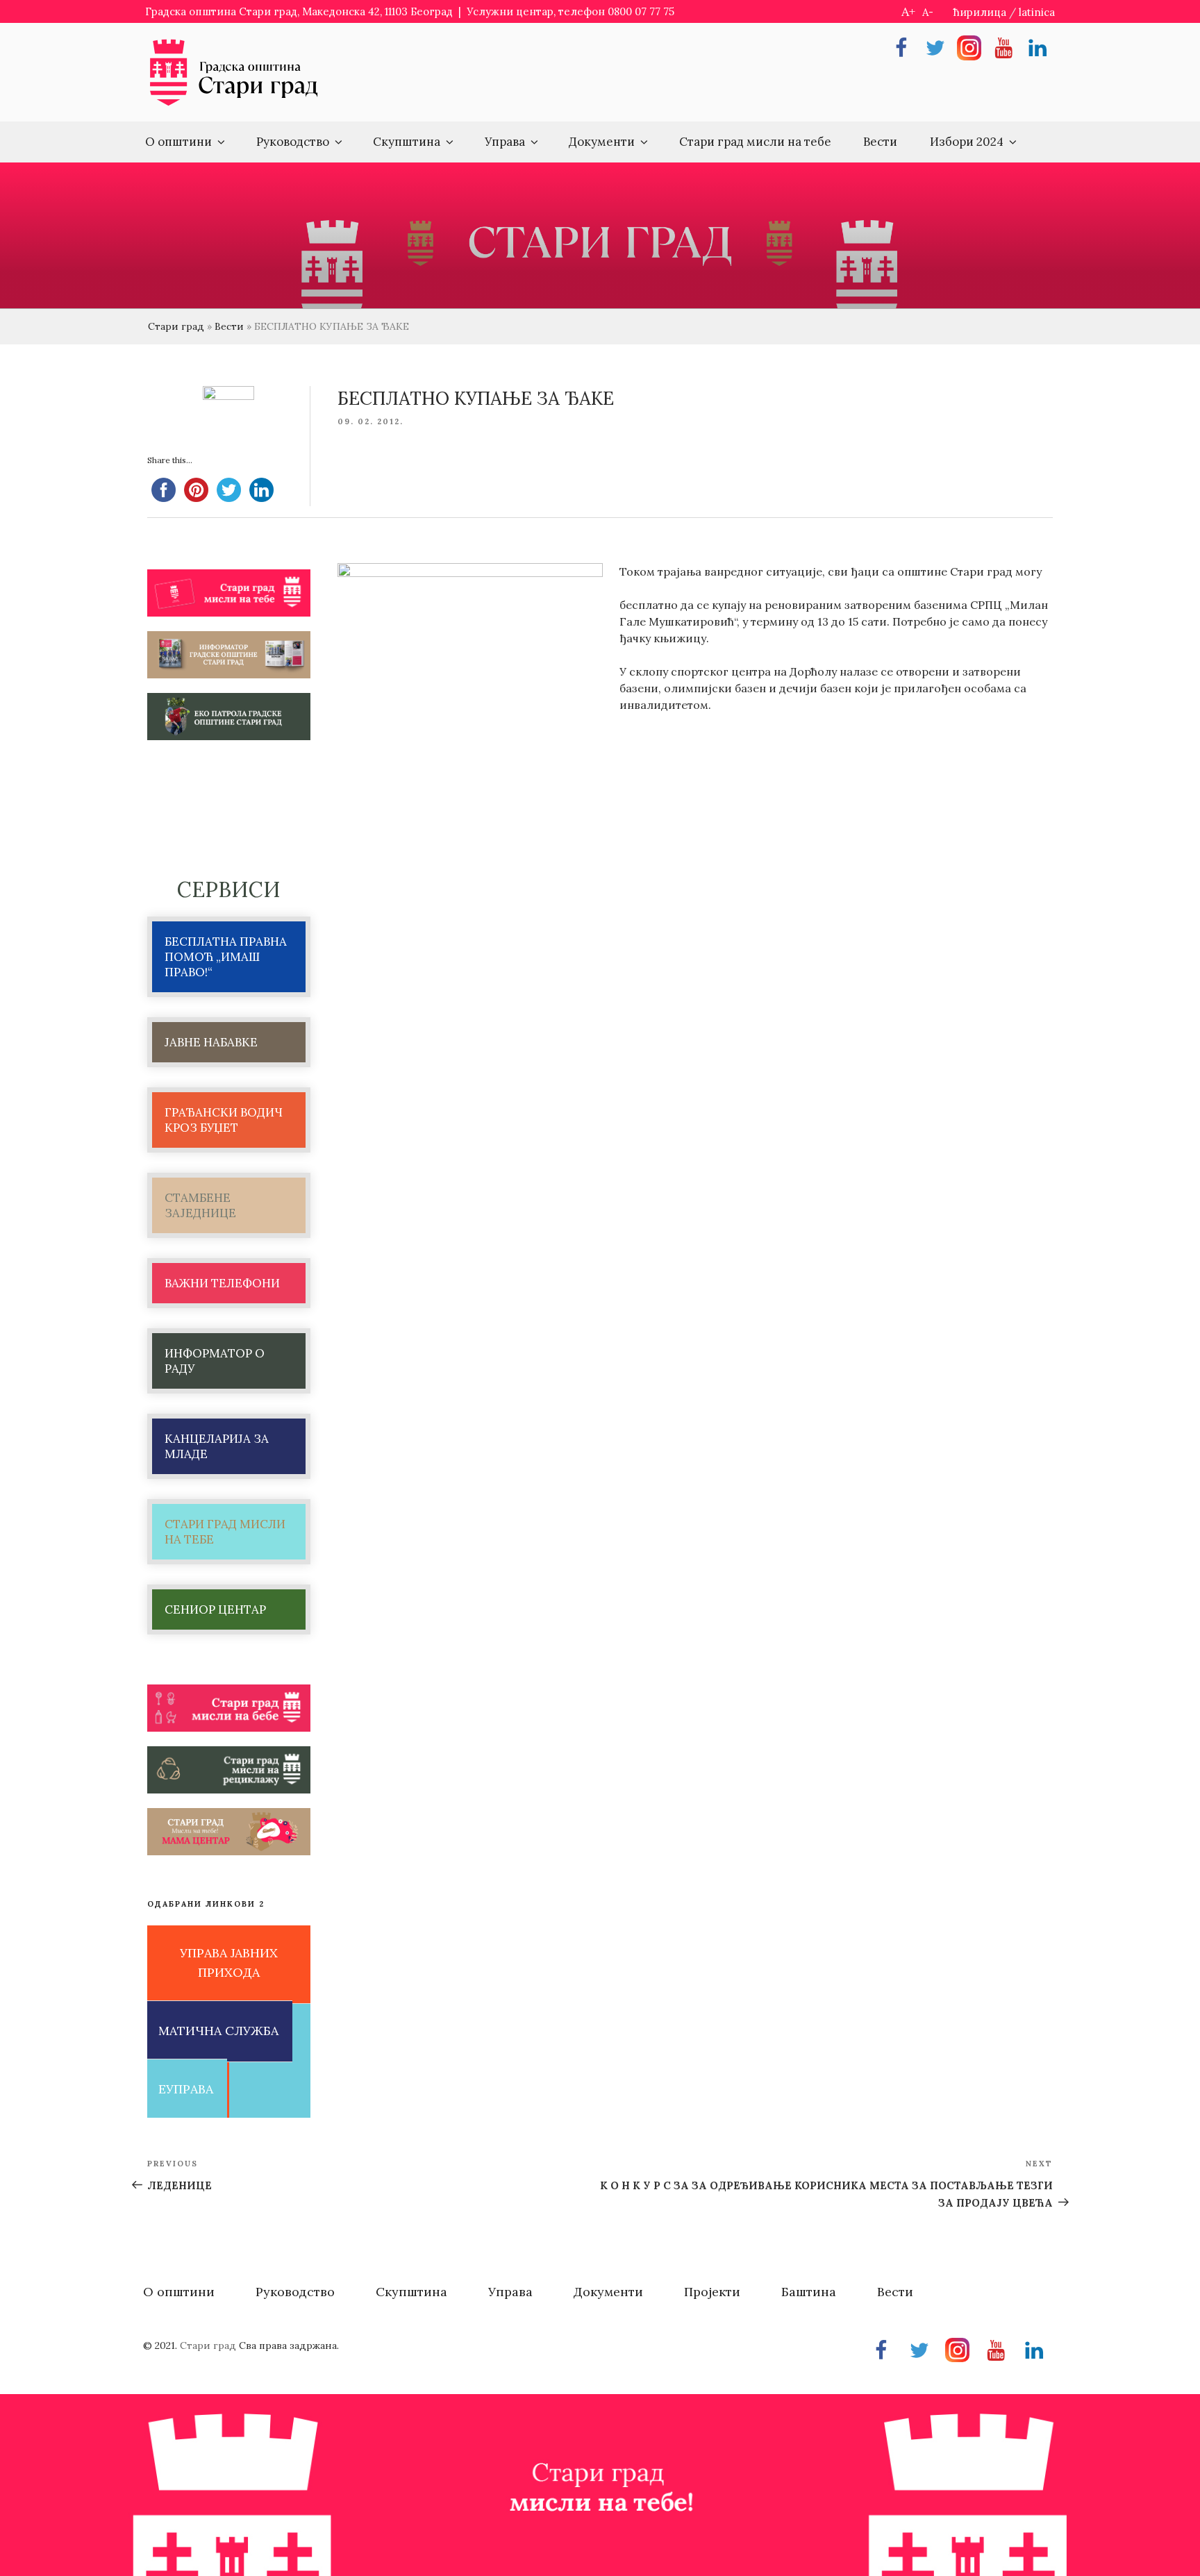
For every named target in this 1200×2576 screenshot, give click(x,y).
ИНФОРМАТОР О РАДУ (215, 1361)
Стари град (176, 326)
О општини (178, 142)
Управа (505, 142)
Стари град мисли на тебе (755, 142)
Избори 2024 (967, 142)
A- (928, 12)
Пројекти (712, 2292)
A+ (908, 11)
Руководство (293, 142)
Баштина (809, 2292)
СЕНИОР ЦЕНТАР (215, 1609)
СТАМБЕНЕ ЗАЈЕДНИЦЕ (200, 1205)
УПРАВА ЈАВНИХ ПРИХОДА (229, 1963)
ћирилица (980, 12)
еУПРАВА (186, 2089)
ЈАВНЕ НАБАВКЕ (211, 1042)
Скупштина (407, 142)
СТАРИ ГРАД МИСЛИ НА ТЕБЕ (225, 1532)
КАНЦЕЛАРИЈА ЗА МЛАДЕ (217, 1446)
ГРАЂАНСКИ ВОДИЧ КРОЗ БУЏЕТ (224, 1120)
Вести (880, 142)
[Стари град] (234, 104)
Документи (602, 142)
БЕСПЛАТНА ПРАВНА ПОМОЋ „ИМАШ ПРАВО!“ (226, 957)
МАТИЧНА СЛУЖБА (218, 2031)
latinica (1037, 12)
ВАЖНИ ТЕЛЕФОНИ (222, 1283)
